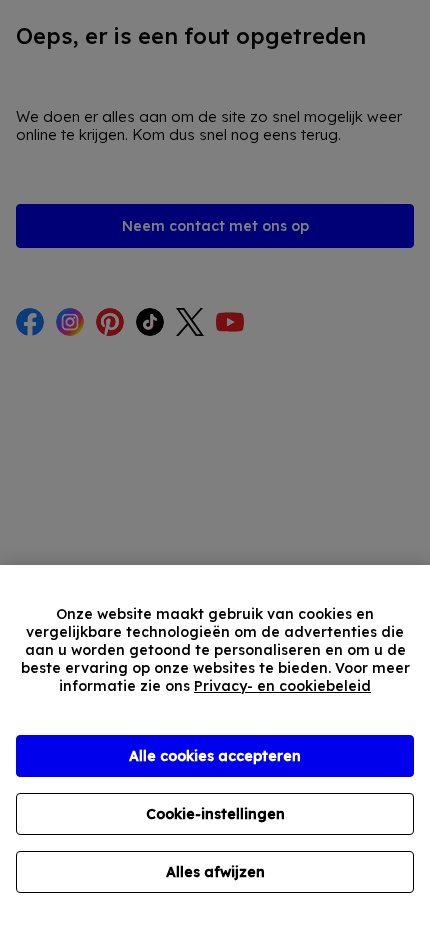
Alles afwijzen (215, 872)
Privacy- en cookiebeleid (282, 686)
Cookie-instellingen (215, 814)
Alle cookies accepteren (215, 756)
